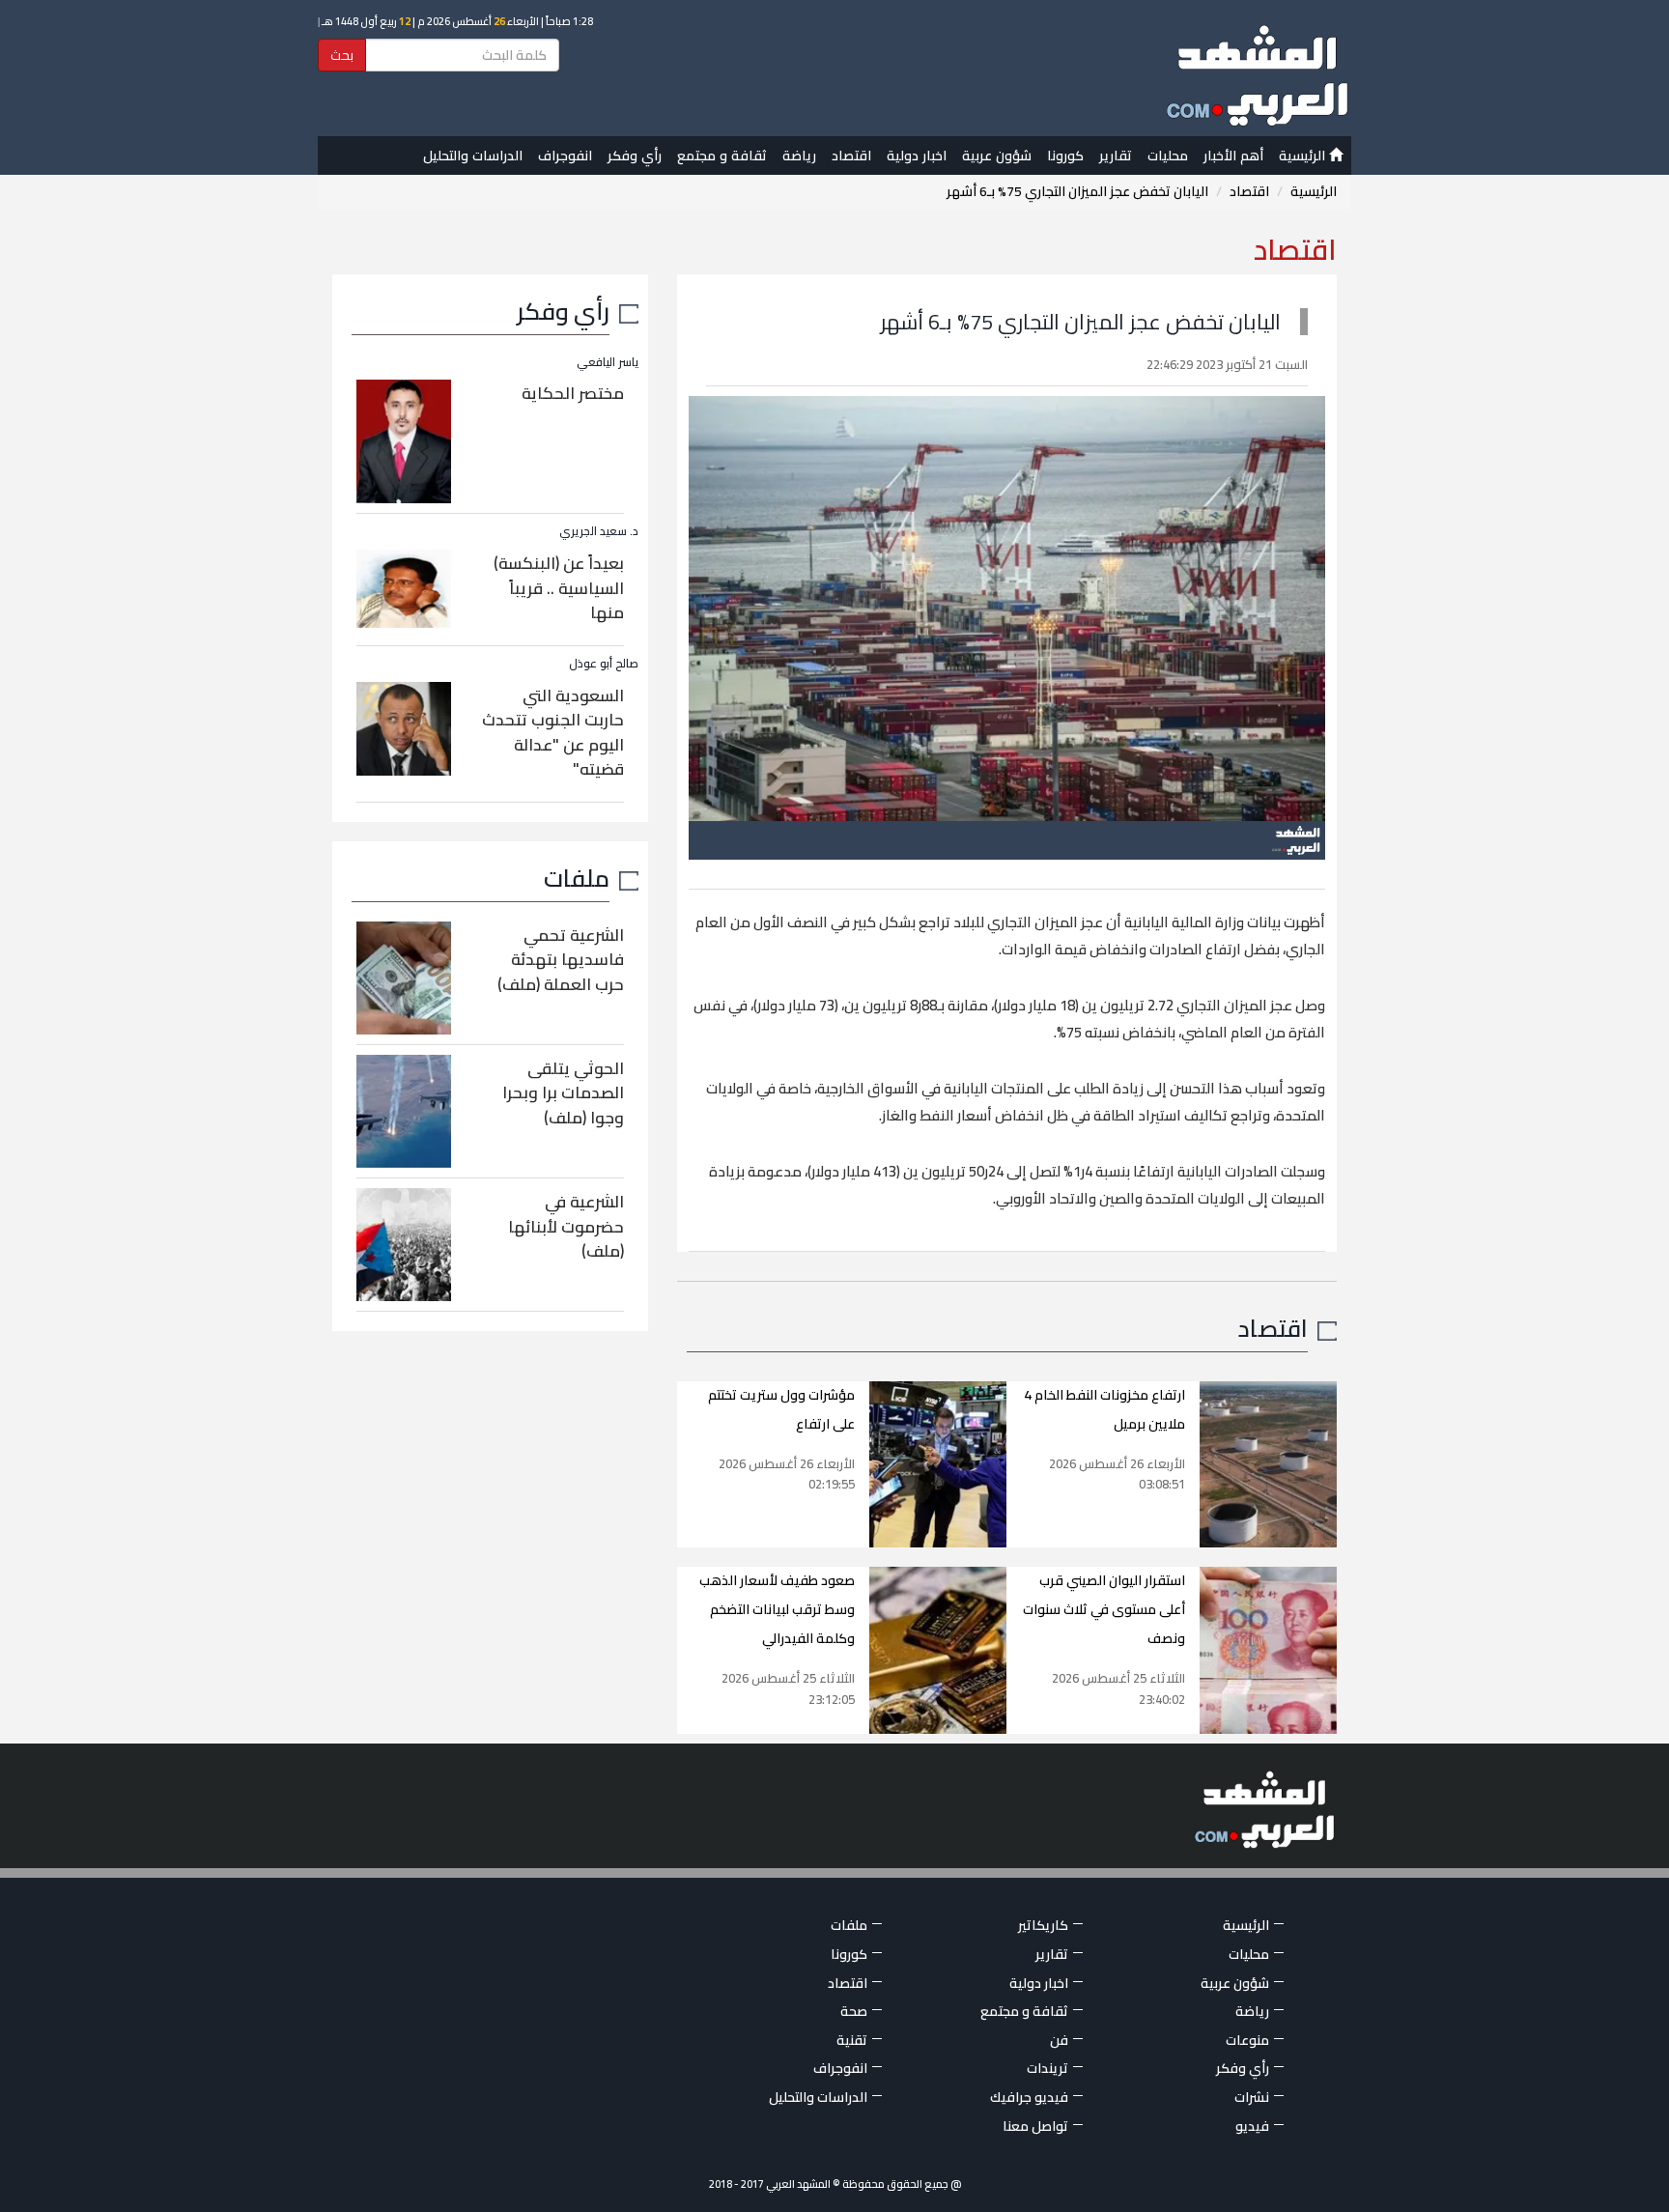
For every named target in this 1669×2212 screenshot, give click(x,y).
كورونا (1065, 156)
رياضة (799, 156)
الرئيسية (1304, 156)
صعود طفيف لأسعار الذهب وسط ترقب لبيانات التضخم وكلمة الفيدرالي (777, 1609)
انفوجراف (565, 156)
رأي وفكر (635, 156)
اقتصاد (851, 156)
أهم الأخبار (1233, 156)
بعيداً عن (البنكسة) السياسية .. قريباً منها (559, 588)
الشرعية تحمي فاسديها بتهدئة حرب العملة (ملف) (561, 960)
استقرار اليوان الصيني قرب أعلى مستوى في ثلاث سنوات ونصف (1104, 1609)
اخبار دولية (917, 156)
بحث (342, 55)
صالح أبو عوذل (604, 663)
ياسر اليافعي (608, 362)
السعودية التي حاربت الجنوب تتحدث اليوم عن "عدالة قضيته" (553, 733)
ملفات (577, 878)
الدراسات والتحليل (473, 156)
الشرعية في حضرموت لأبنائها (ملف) (566, 1226)
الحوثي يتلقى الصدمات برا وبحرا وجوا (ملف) (563, 1093)
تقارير (1116, 156)
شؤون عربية (997, 156)
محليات (1168, 156)
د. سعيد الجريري (599, 531)
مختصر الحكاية (573, 393)
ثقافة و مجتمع (722, 156)
